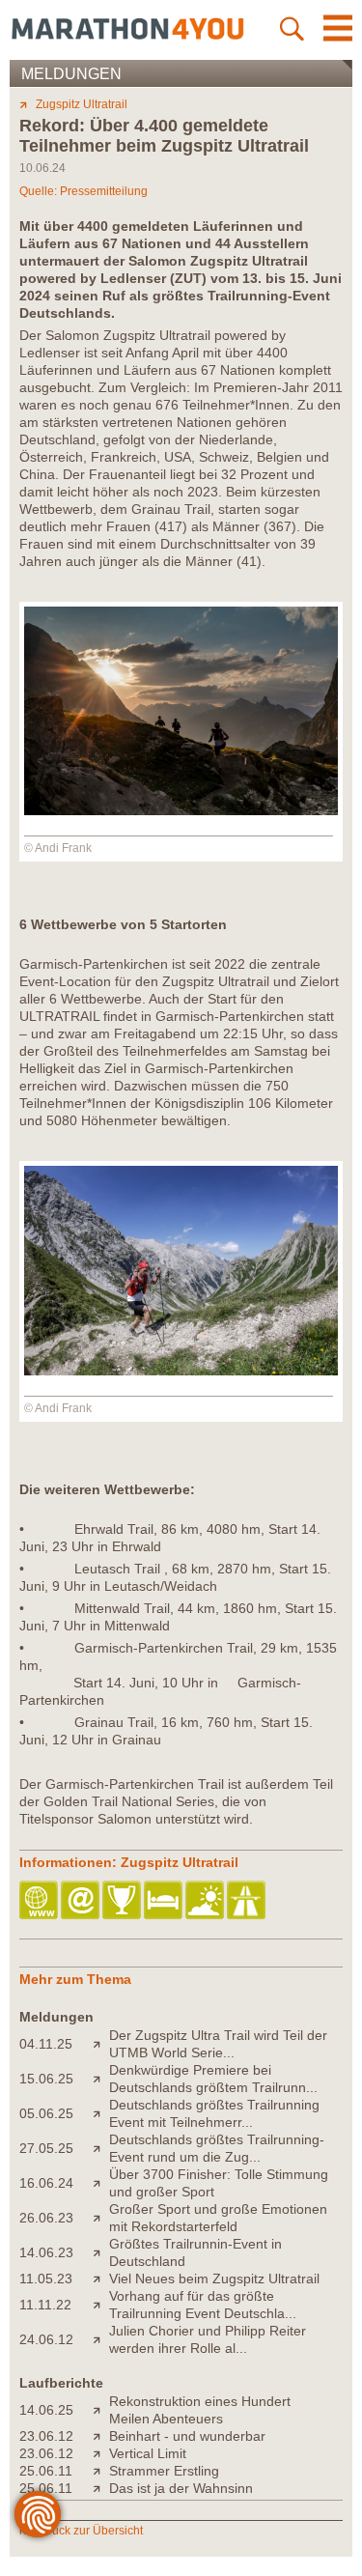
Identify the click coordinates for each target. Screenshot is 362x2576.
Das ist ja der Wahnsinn (181, 2488)
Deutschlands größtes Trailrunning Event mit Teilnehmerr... (214, 2113)
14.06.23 (46, 2252)
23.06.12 (46, 2436)
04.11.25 (46, 2044)
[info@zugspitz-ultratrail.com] (82, 1901)
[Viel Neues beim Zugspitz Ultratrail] (101, 2279)
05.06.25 (46, 2113)
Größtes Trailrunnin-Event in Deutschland (195, 2252)
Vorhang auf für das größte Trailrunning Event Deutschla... (203, 2305)
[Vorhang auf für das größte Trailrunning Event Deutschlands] (101, 2305)
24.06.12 (46, 2339)
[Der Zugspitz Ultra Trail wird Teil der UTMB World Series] (101, 2044)
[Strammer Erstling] (101, 2471)
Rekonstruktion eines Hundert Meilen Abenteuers (200, 2410)
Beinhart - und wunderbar (187, 2436)
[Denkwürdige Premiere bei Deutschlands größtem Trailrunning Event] (101, 2079)
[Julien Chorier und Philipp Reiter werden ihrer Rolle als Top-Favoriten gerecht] (101, 2339)
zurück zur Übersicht (89, 2531)
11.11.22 (45, 2305)
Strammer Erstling (164, 2471)
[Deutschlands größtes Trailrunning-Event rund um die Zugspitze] (101, 2148)
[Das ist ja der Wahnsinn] (101, 2488)
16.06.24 (46, 2183)
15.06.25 (46, 2079)
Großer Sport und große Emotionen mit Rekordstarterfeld (218, 2218)
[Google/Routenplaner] (248, 1901)
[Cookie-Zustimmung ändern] (38, 2514)
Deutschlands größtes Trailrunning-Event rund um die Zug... (217, 2148)
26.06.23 (46, 2218)
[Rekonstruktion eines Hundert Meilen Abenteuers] (101, 2410)
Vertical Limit (148, 2453)
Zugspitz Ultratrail (82, 104)
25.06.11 (46, 2471)
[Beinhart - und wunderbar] (101, 2436)
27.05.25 (46, 2148)
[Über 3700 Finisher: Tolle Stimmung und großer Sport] (101, 2183)
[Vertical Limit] (101, 2453)
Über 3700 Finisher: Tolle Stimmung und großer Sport (219, 2183)
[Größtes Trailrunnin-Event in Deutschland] (101, 2252)
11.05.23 (46, 2279)
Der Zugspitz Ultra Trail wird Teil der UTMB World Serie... (218, 2044)
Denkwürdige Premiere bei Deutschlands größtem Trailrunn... (213, 2079)
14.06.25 (46, 2410)
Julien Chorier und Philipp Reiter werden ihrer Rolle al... (208, 2339)
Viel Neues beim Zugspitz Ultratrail (214, 2279)
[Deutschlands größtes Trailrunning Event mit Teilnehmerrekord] (101, 2113)
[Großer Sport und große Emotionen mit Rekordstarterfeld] (101, 2218)
